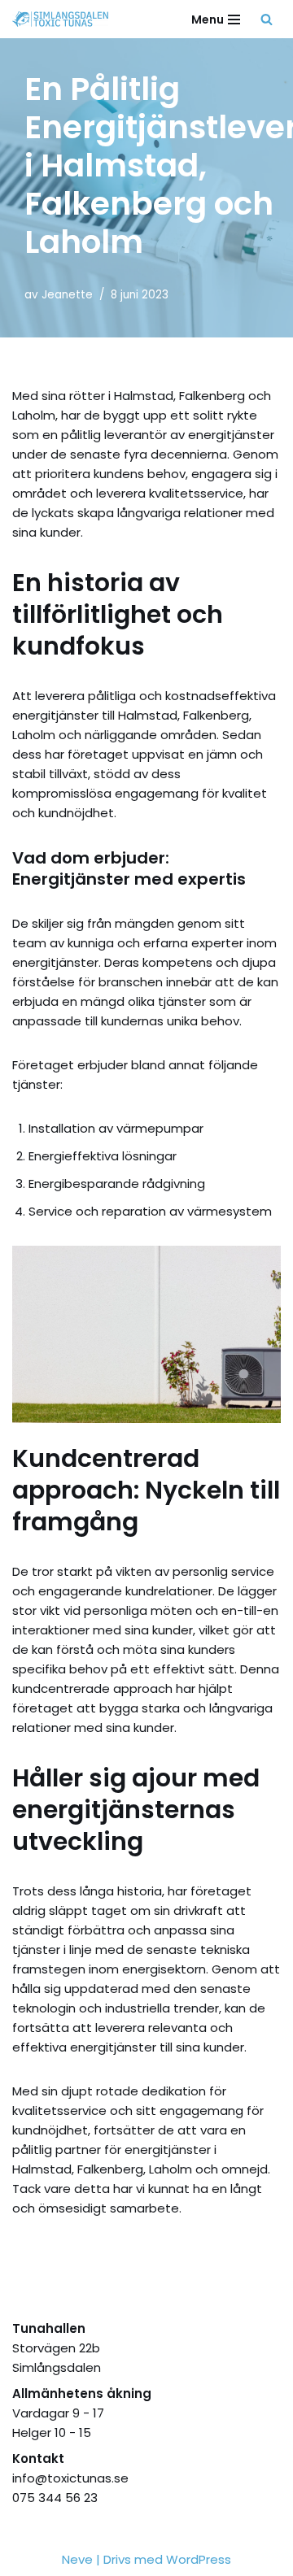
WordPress (199, 2559)
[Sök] (267, 19)
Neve (77, 2559)
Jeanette (67, 295)
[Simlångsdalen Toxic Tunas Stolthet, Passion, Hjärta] (64, 19)
